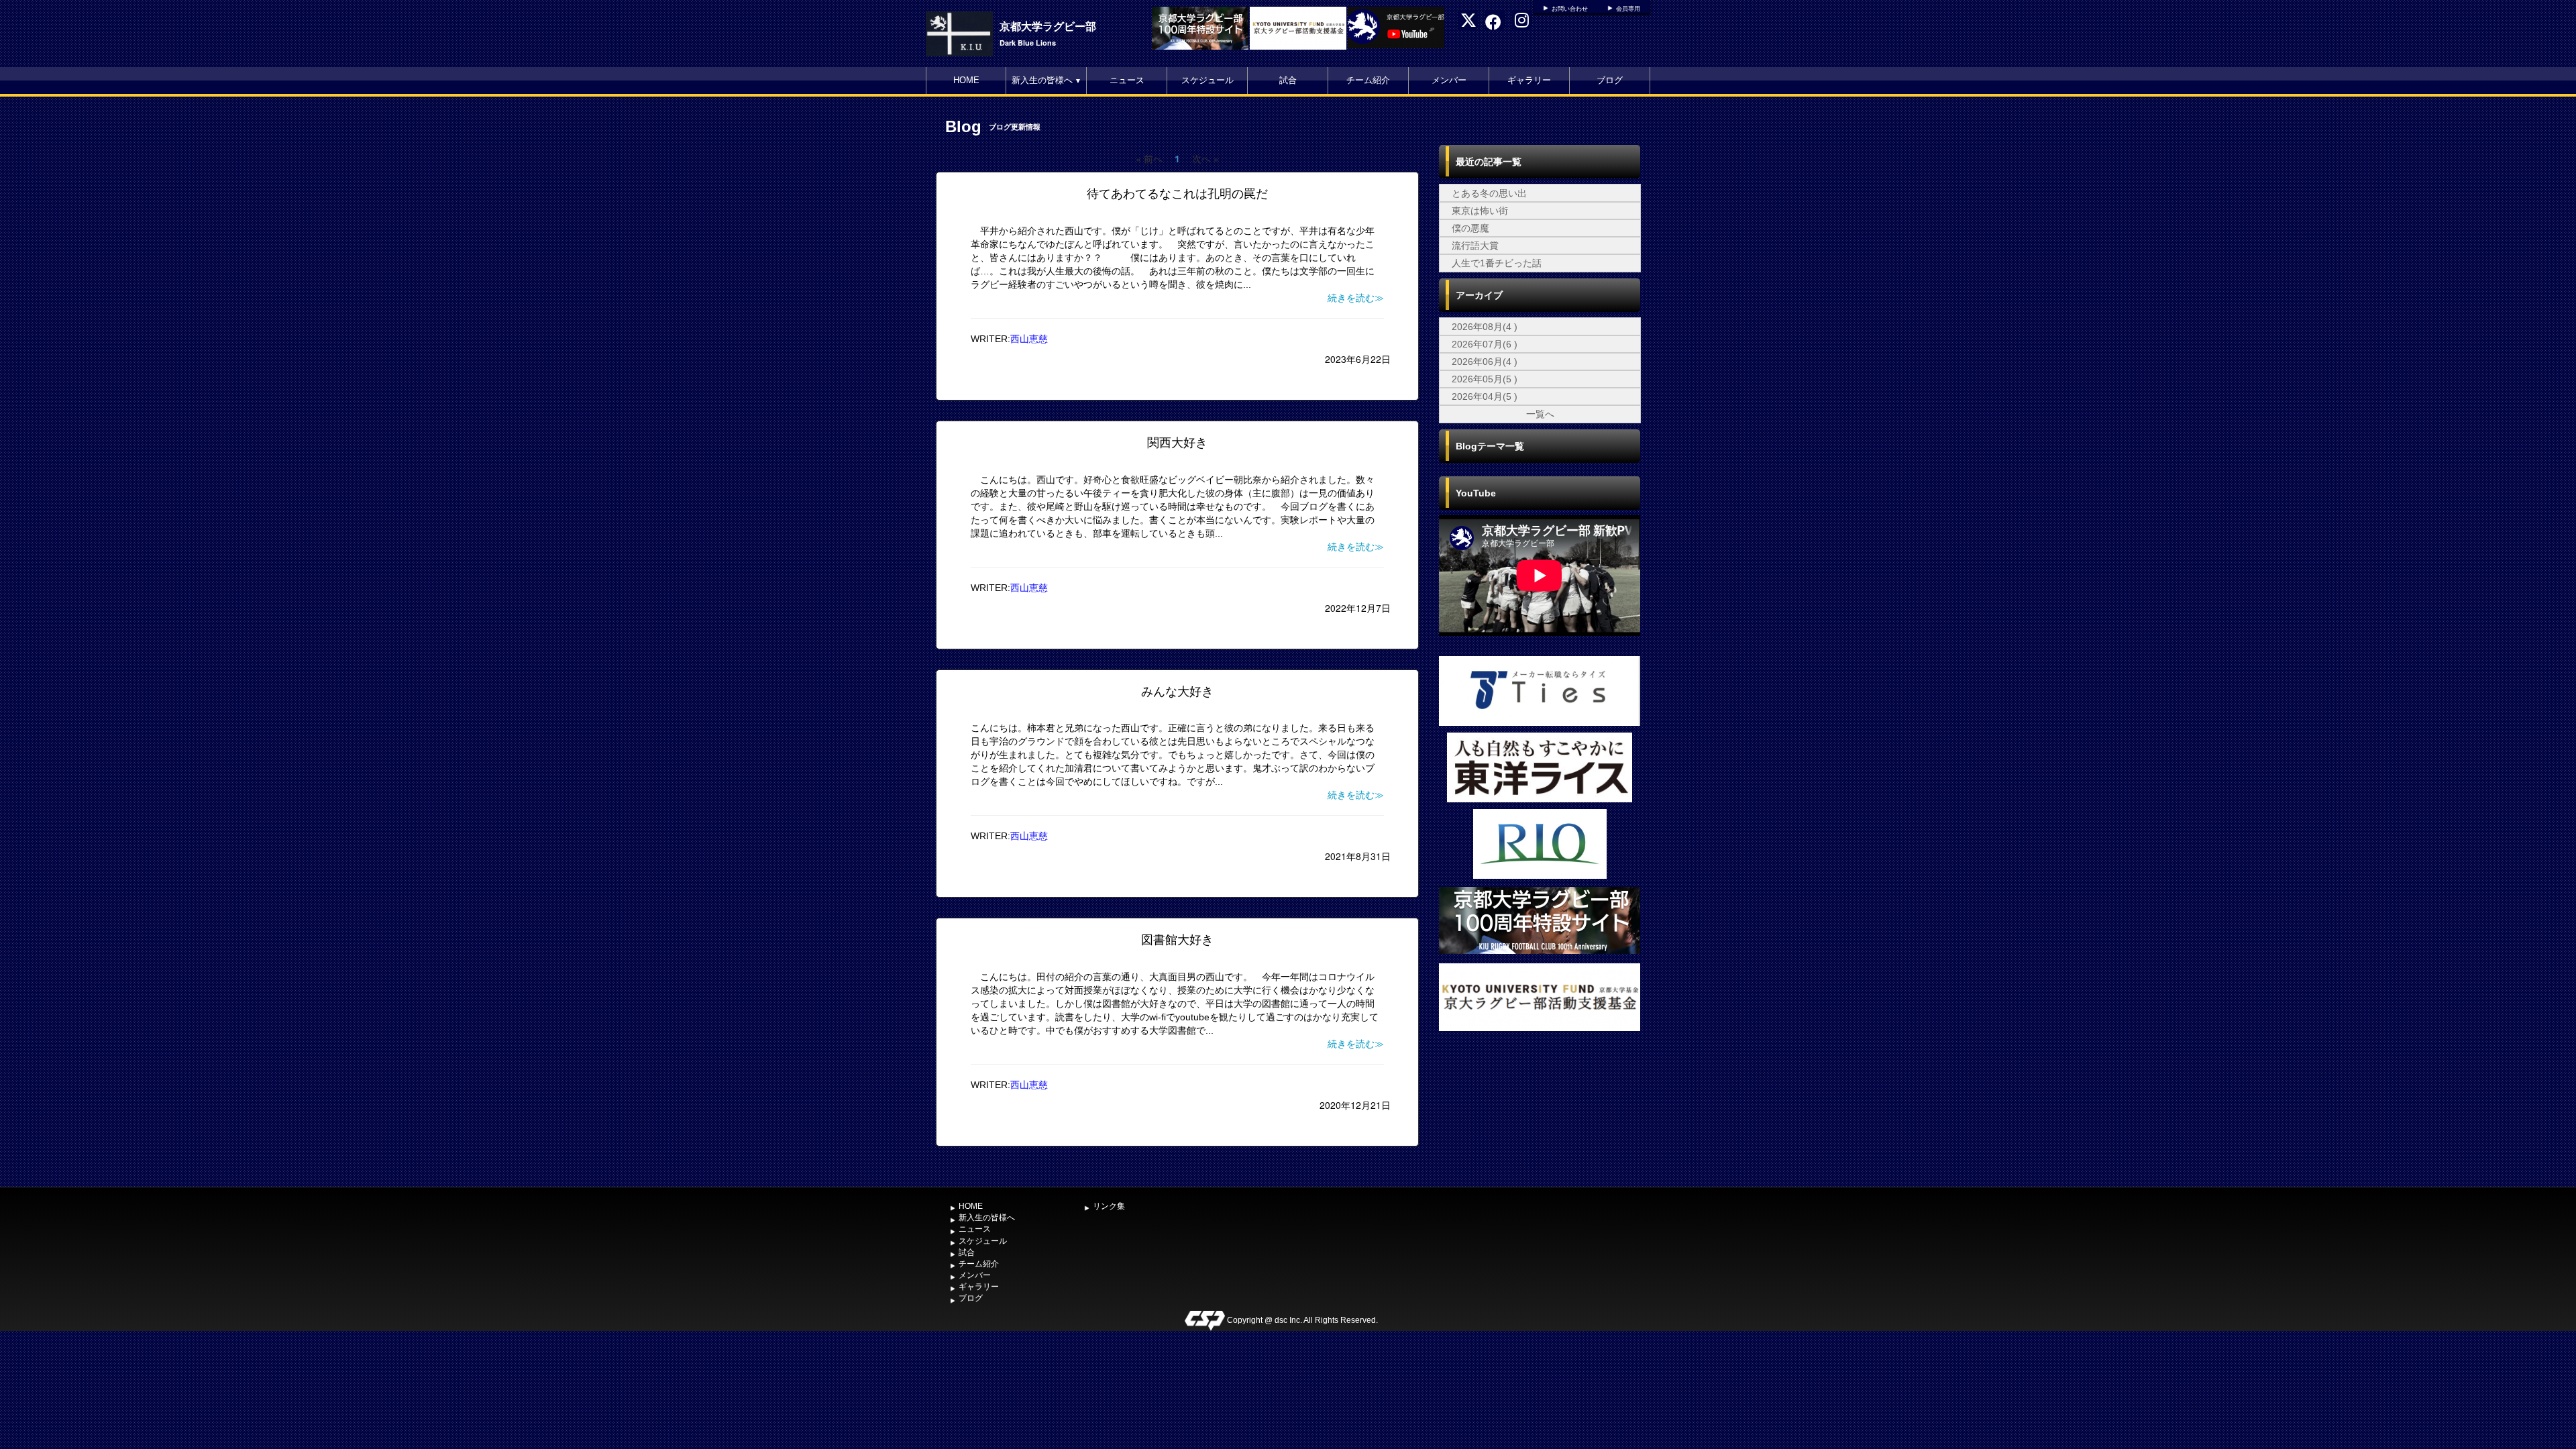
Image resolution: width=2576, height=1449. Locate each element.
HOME (966, 80)
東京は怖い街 (1480, 211)
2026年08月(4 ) (1485, 327)
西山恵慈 (1029, 339)
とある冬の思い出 (1489, 193)
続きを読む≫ (1356, 298)
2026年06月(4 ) (1485, 362)
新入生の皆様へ (1046, 80)
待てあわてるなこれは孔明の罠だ (1177, 194)
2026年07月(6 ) (1485, 344)
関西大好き (1177, 443)
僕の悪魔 (1470, 228)
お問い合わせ (1570, 9)
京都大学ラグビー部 (1048, 26)
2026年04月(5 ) (1485, 396)
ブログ (1610, 80)
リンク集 (1109, 1206)
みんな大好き (1177, 692)
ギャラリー (1529, 80)
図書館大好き (1177, 940)
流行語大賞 (1475, 246)
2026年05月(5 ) (1485, 379)
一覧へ (1540, 414)
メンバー (1449, 80)
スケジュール (1207, 80)
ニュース (1127, 80)
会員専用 (1628, 9)
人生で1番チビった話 (1497, 263)
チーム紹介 (1368, 80)
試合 (1288, 80)
